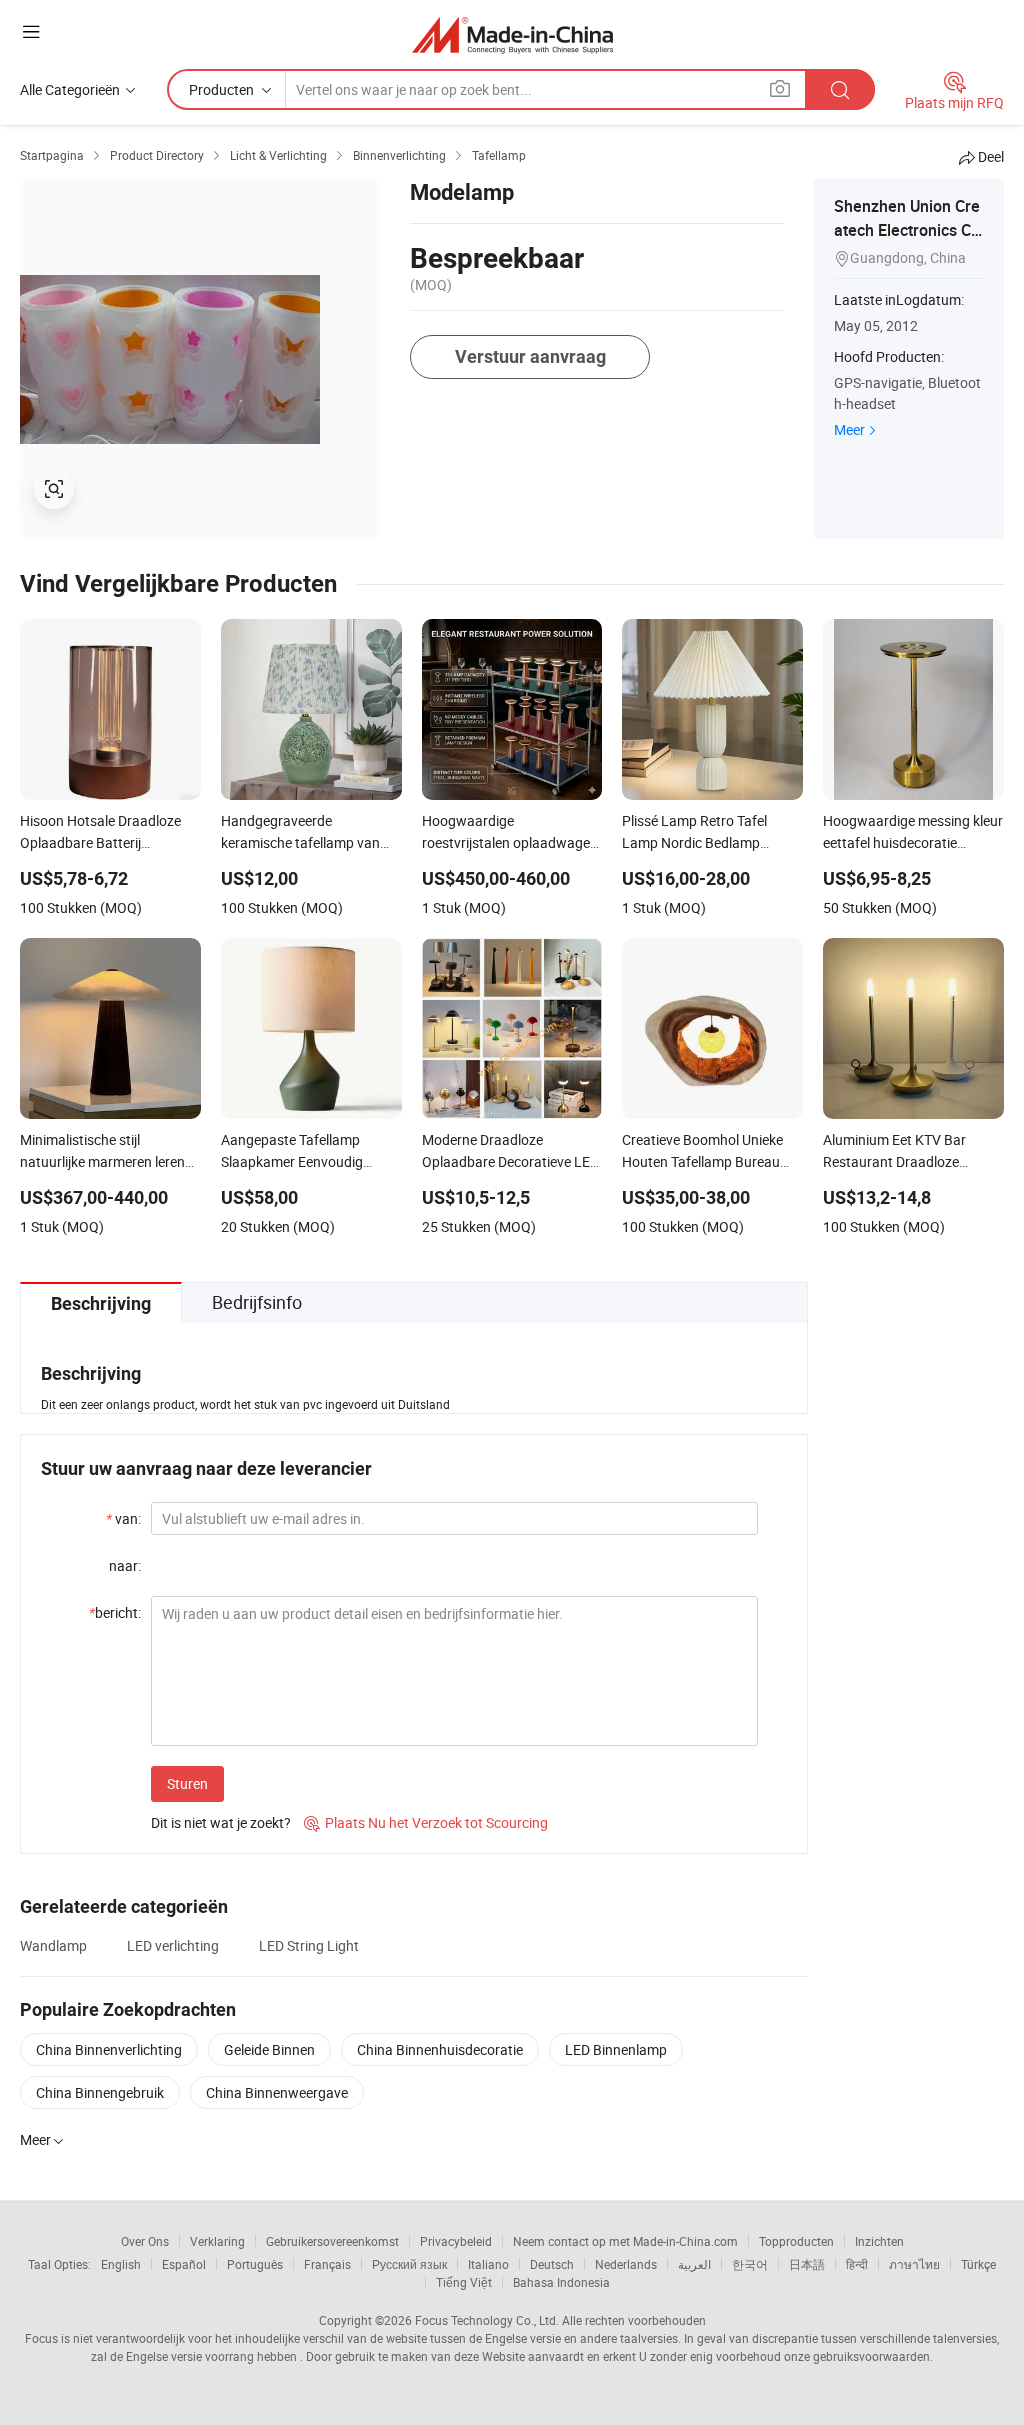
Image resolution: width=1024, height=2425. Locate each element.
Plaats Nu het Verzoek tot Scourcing (426, 1822)
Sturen (187, 1783)
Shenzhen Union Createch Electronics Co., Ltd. (907, 230)
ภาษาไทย (914, 2264)
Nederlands (626, 2264)
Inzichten (879, 2241)
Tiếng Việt (464, 2282)
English (121, 2264)
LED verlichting (173, 1945)
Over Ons (145, 2241)
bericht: (115, 1612)
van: (123, 1518)
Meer (849, 429)
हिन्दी (857, 2264)
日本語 (807, 2264)
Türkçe (978, 2264)
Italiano (488, 2264)
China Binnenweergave (277, 2092)
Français (327, 2264)
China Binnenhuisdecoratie (440, 2049)
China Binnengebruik (100, 2092)
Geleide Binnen (269, 2049)
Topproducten (796, 2241)
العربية (694, 2264)
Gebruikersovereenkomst (332, 2241)
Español (184, 2264)
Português (255, 2264)
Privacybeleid (456, 2241)
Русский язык (409, 2264)
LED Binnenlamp (616, 2049)
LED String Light (309, 1945)
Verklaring (217, 2241)
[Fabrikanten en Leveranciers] (512, 34)
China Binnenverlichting (109, 2049)
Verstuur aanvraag (530, 356)
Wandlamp (53, 1945)
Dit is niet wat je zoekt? (221, 1822)
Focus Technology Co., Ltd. (487, 2320)
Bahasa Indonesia (561, 2282)
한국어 (750, 2264)
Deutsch (552, 2264)
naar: (125, 1565)
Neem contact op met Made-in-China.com (625, 2241)
